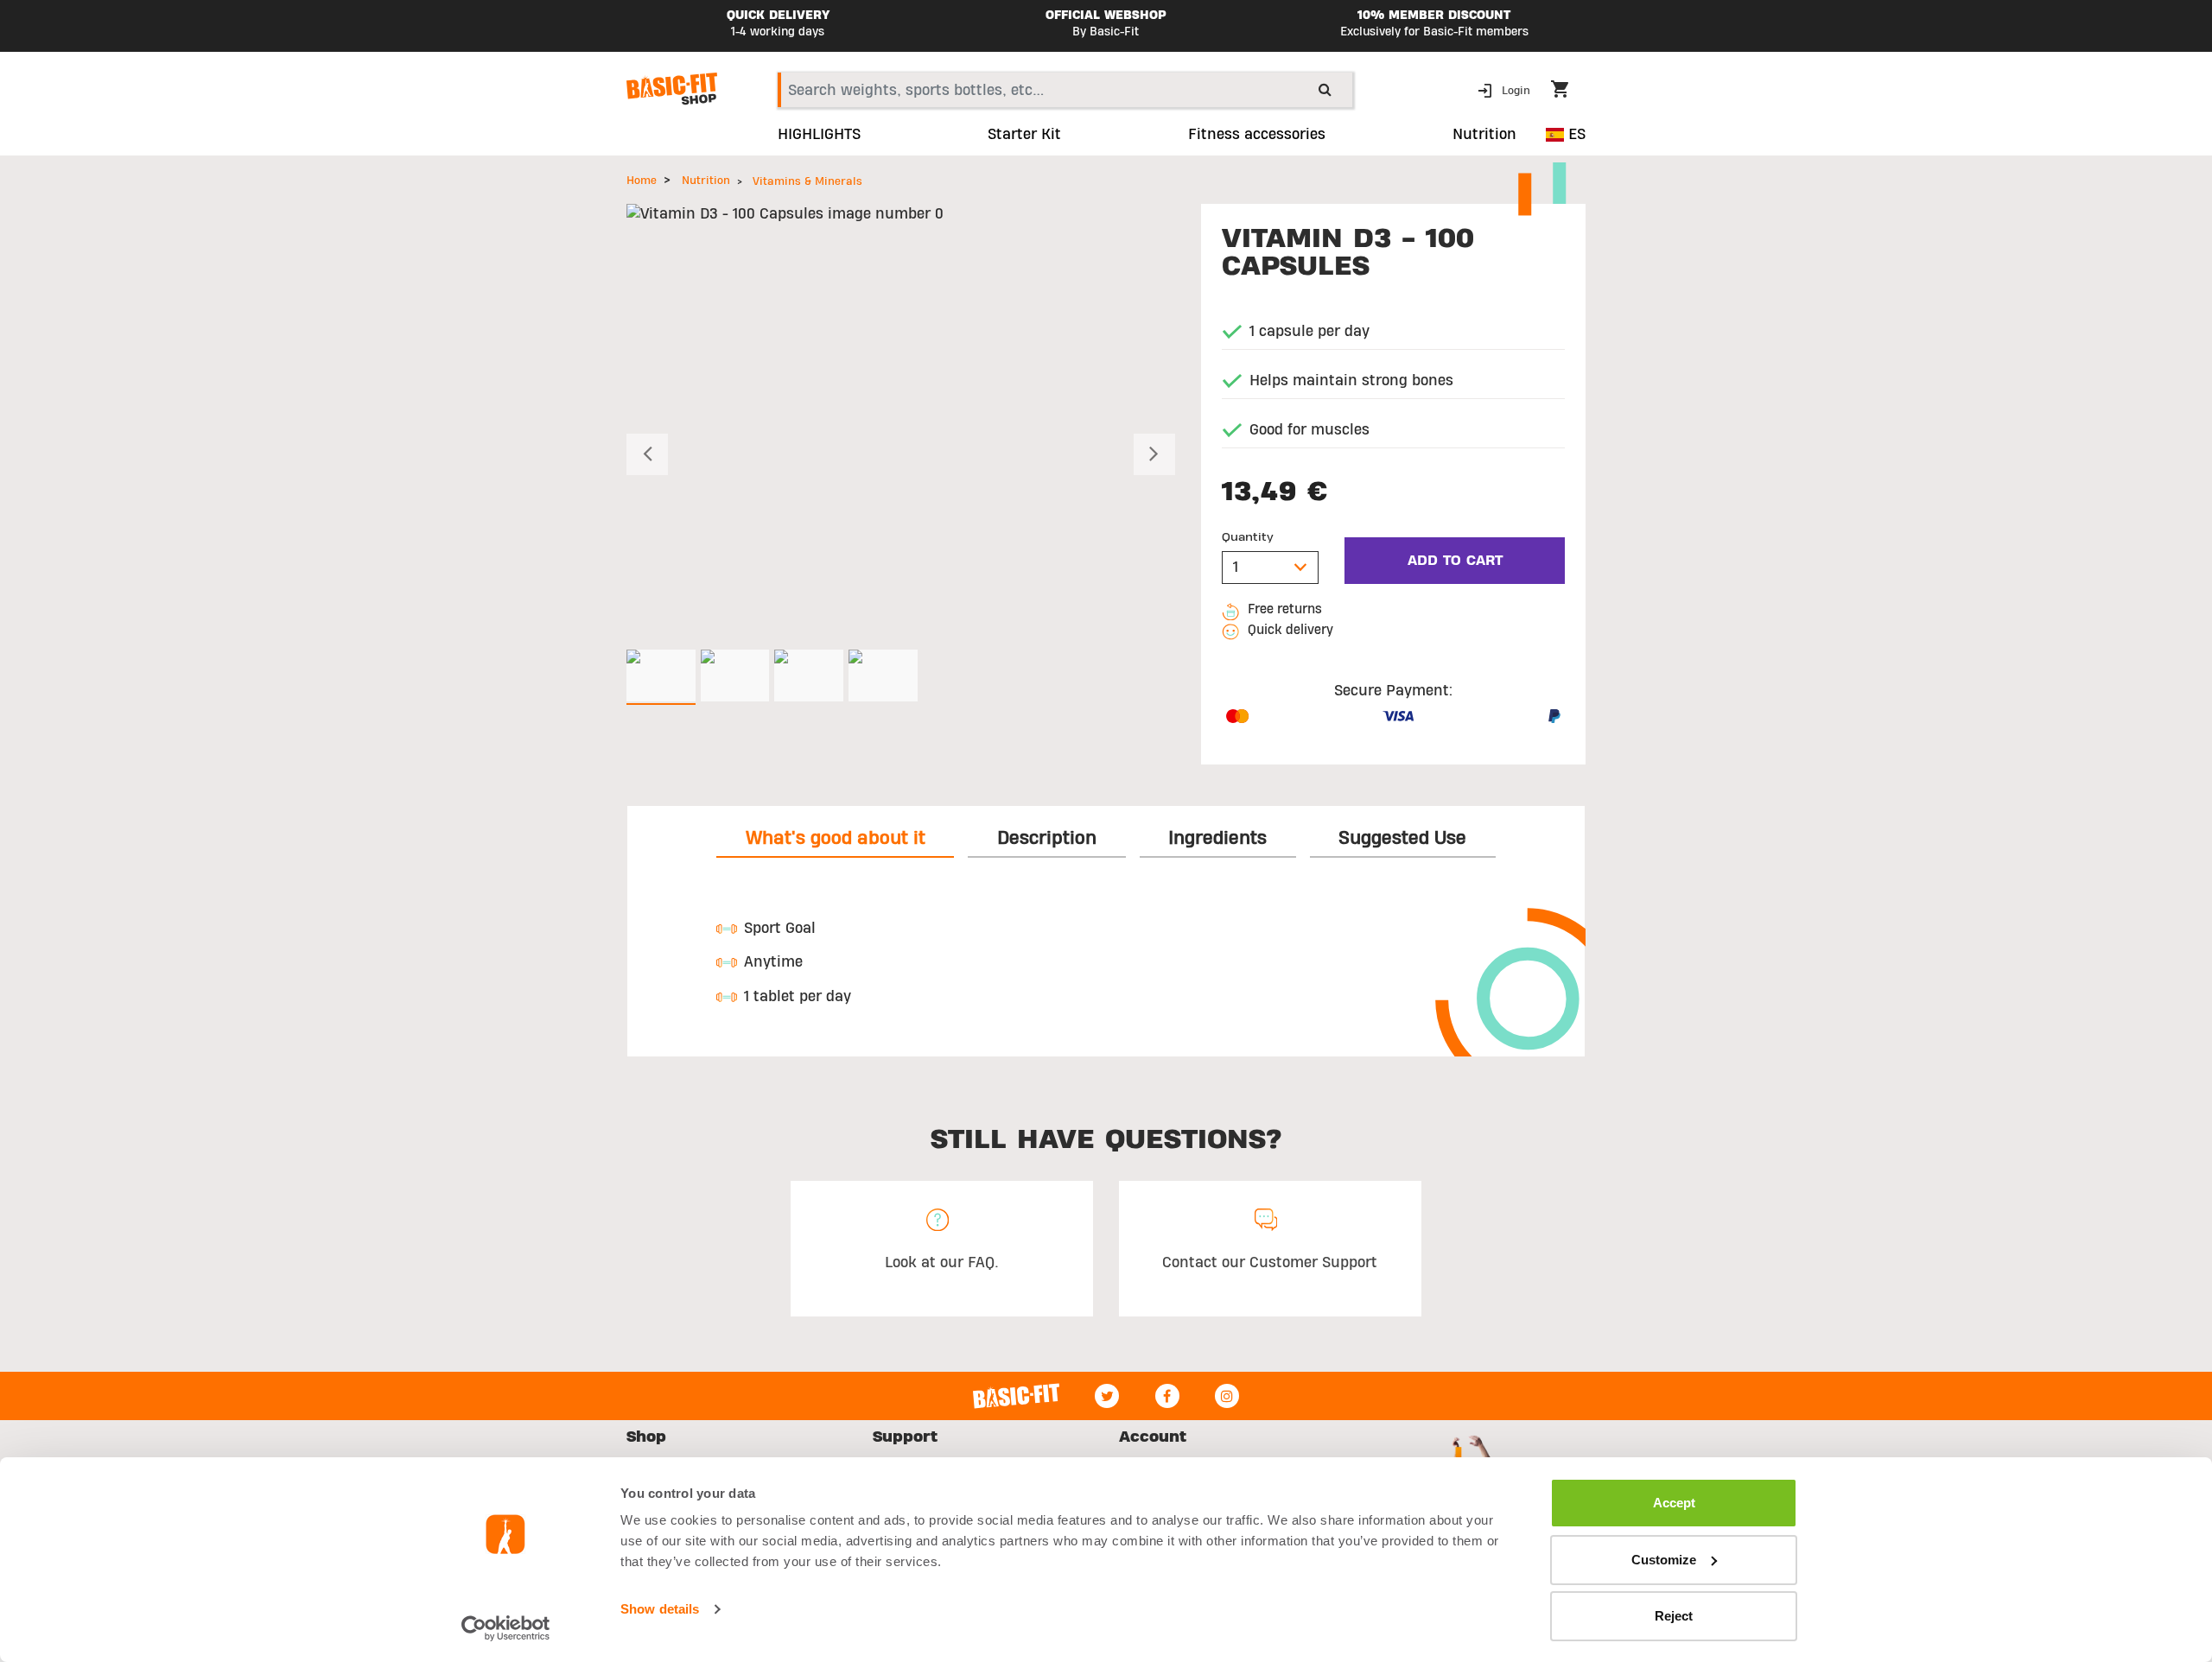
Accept (1674, 1503)
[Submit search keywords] (1325, 89)
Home (642, 181)
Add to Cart (1455, 561)
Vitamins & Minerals (807, 181)
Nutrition (706, 181)
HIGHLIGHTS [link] (819, 135)
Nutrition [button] (1484, 135)
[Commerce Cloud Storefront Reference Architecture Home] (672, 89)
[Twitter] (1107, 1396)
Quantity (1248, 537)
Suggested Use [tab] (1402, 838)
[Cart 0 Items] (1568, 92)
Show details (660, 1609)
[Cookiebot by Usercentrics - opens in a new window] (506, 1628)
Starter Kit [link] (1024, 135)
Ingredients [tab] (1217, 838)
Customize (1664, 1560)
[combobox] (1065, 90)
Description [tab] (1047, 838)
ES (1575, 134)
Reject (1674, 1616)
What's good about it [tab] (836, 838)
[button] (1506, 89)
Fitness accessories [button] (1257, 135)
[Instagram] (1227, 1396)
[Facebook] (1167, 1396)
